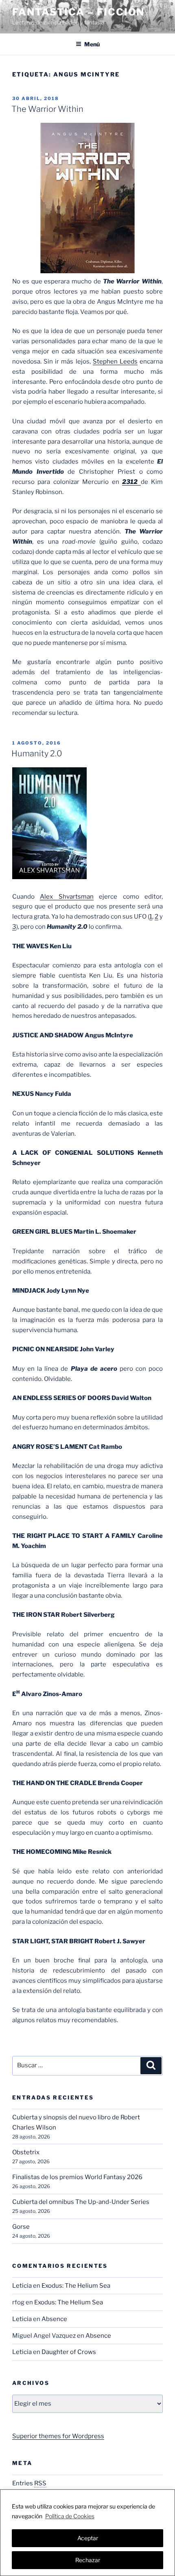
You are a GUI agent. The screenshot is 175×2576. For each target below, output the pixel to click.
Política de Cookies (70, 2516)
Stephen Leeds (115, 361)
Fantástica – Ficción (78, 12)
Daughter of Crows (69, 2352)
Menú (92, 44)
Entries (29, 2483)
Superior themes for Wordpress (58, 2436)
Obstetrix (26, 2152)
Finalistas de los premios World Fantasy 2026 (77, 2177)
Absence (54, 2319)
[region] (87, 2533)
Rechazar (88, 2560)
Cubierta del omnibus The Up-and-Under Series (81, 2202)
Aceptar (88, 2538)
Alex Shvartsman (67, 897)
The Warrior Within (47, 109)
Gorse (21, 2227)
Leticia (22, 2286)
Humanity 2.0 (37, 753)
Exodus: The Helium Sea (76, 2286)
